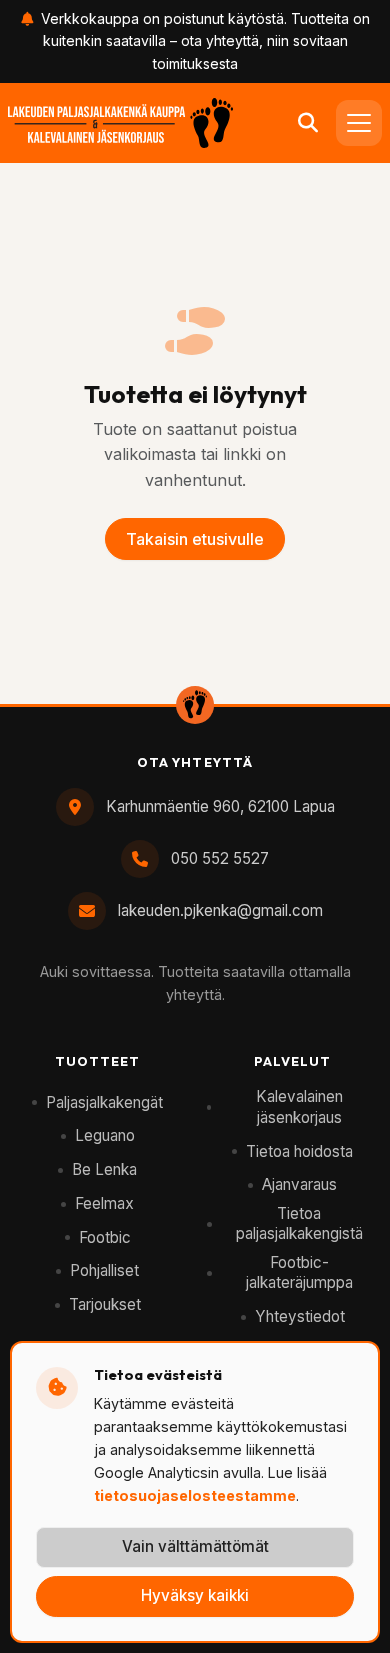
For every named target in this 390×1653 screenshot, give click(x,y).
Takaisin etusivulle (195, 539)
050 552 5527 (220, 858)
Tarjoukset (105, 1304)
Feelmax (104, 1203)
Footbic (105, 1237)
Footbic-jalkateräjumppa (299, 1273)
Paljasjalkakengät (104, 1102)
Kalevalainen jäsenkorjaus (299, 1107)
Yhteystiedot (300, 1316)
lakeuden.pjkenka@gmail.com (220, 910)
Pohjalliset (104, 1270)
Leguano (105, 1135)
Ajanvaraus (299, 1184)
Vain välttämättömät (195, 1546)
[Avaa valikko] (359, 123)
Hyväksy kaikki (195, 1595)
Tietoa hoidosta (299, 1151)
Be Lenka (104, 1169)
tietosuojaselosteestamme (195, 1495)
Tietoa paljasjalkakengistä (299, 1224)
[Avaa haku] (308, 123)
